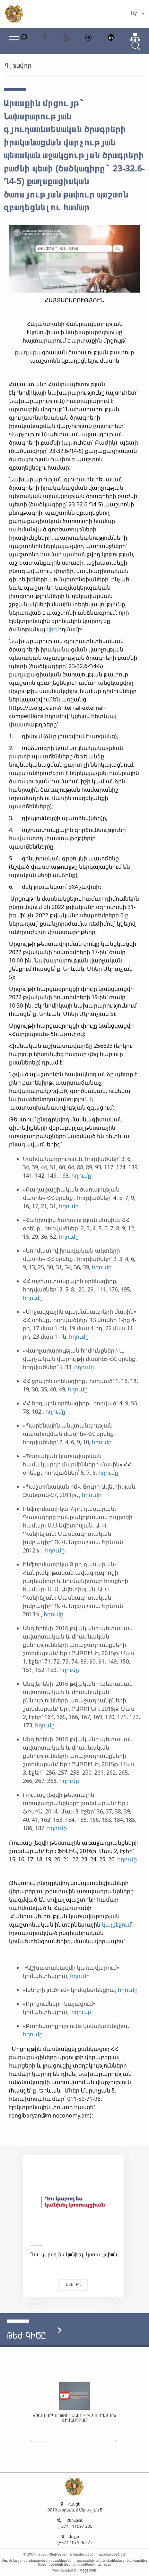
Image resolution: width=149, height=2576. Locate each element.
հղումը (81, 1176)
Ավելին (73, 2285)
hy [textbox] (134, 13)
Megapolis (88, 2570)
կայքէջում (116, 1925)
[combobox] (137, 14)
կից (52, 629)
